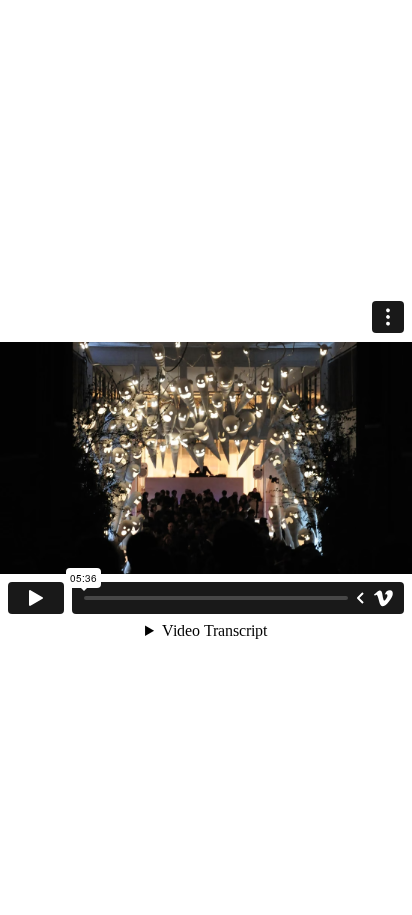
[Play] (36, 598)
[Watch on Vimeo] (384, 598)
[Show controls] (360, 598)
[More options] (388, 317)
